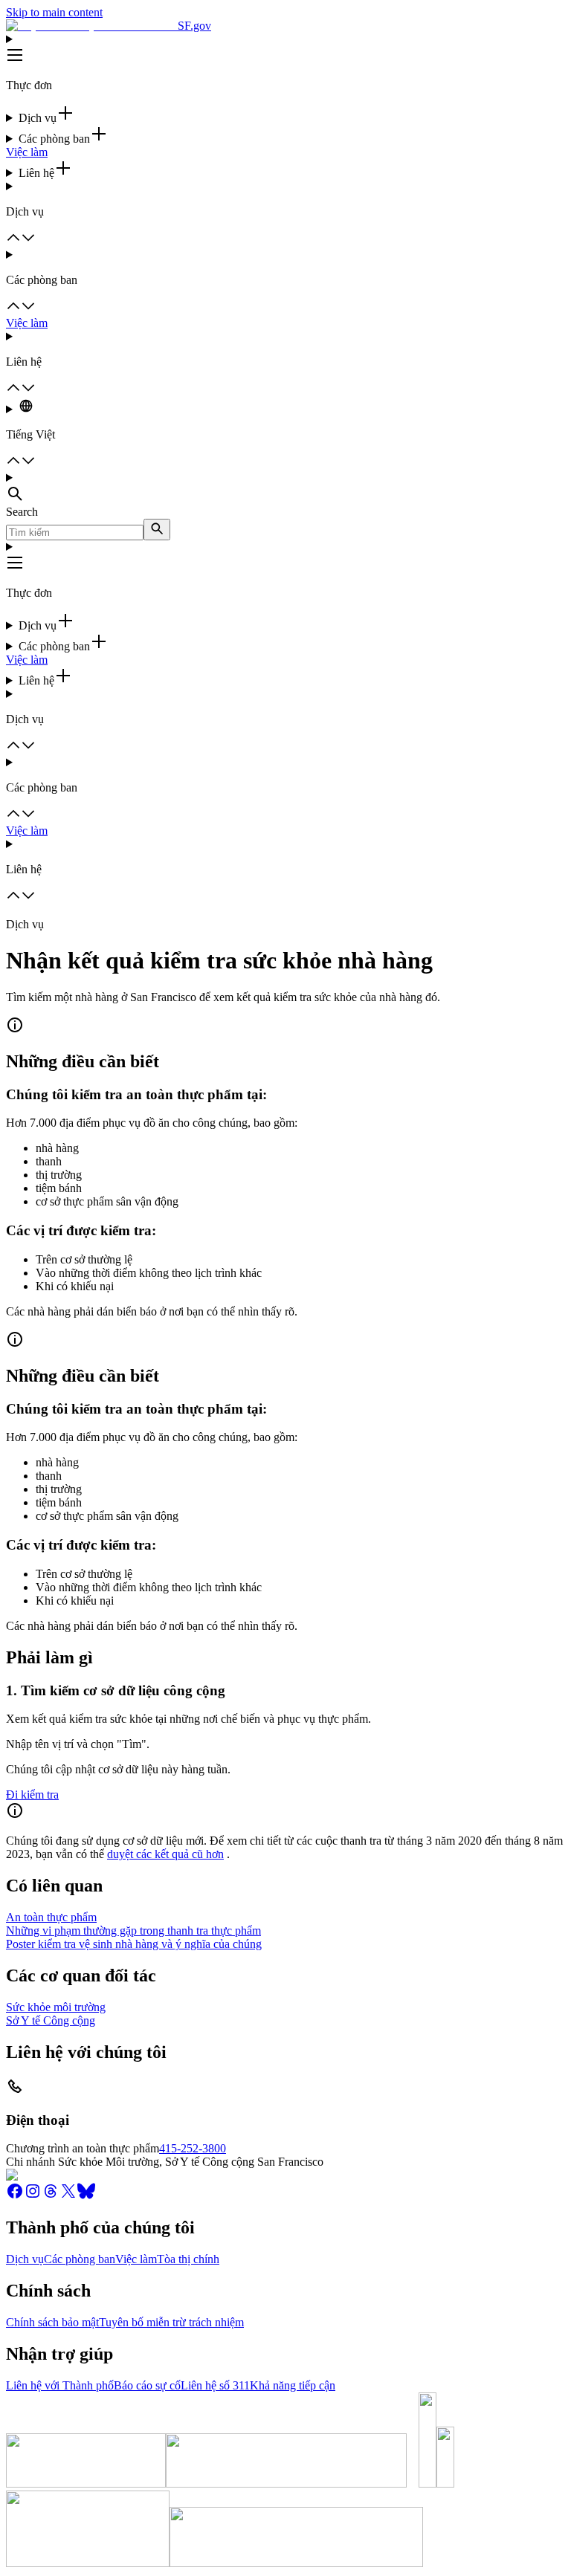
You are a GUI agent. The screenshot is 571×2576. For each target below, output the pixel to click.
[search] (157, 530)
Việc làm (27, 152)
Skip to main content (54, 12)
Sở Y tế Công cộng (51, 2020)
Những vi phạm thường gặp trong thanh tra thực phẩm (133, 1931)
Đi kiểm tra (32, 1795)
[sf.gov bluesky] (86, 2196)
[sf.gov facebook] (15, 2196)
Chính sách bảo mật (52, 2322)
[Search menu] (285, 488)
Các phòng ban (80, 2259)
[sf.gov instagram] (33, 2196)
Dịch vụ (25, 2259)
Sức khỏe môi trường (56, 2007)
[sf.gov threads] (51, 2196)
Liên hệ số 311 (215, 2385)
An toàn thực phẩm (51, 1917)
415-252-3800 (193, 2148)
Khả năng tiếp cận (293, 2385)
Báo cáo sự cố (147, 2385)
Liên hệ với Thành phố (60, 2385)
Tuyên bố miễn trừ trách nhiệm (171, 2322)
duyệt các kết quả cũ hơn (165, 1854)
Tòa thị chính (188, 2259)
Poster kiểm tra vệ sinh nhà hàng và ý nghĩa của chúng (134, 1944)
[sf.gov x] (68, 2196)
